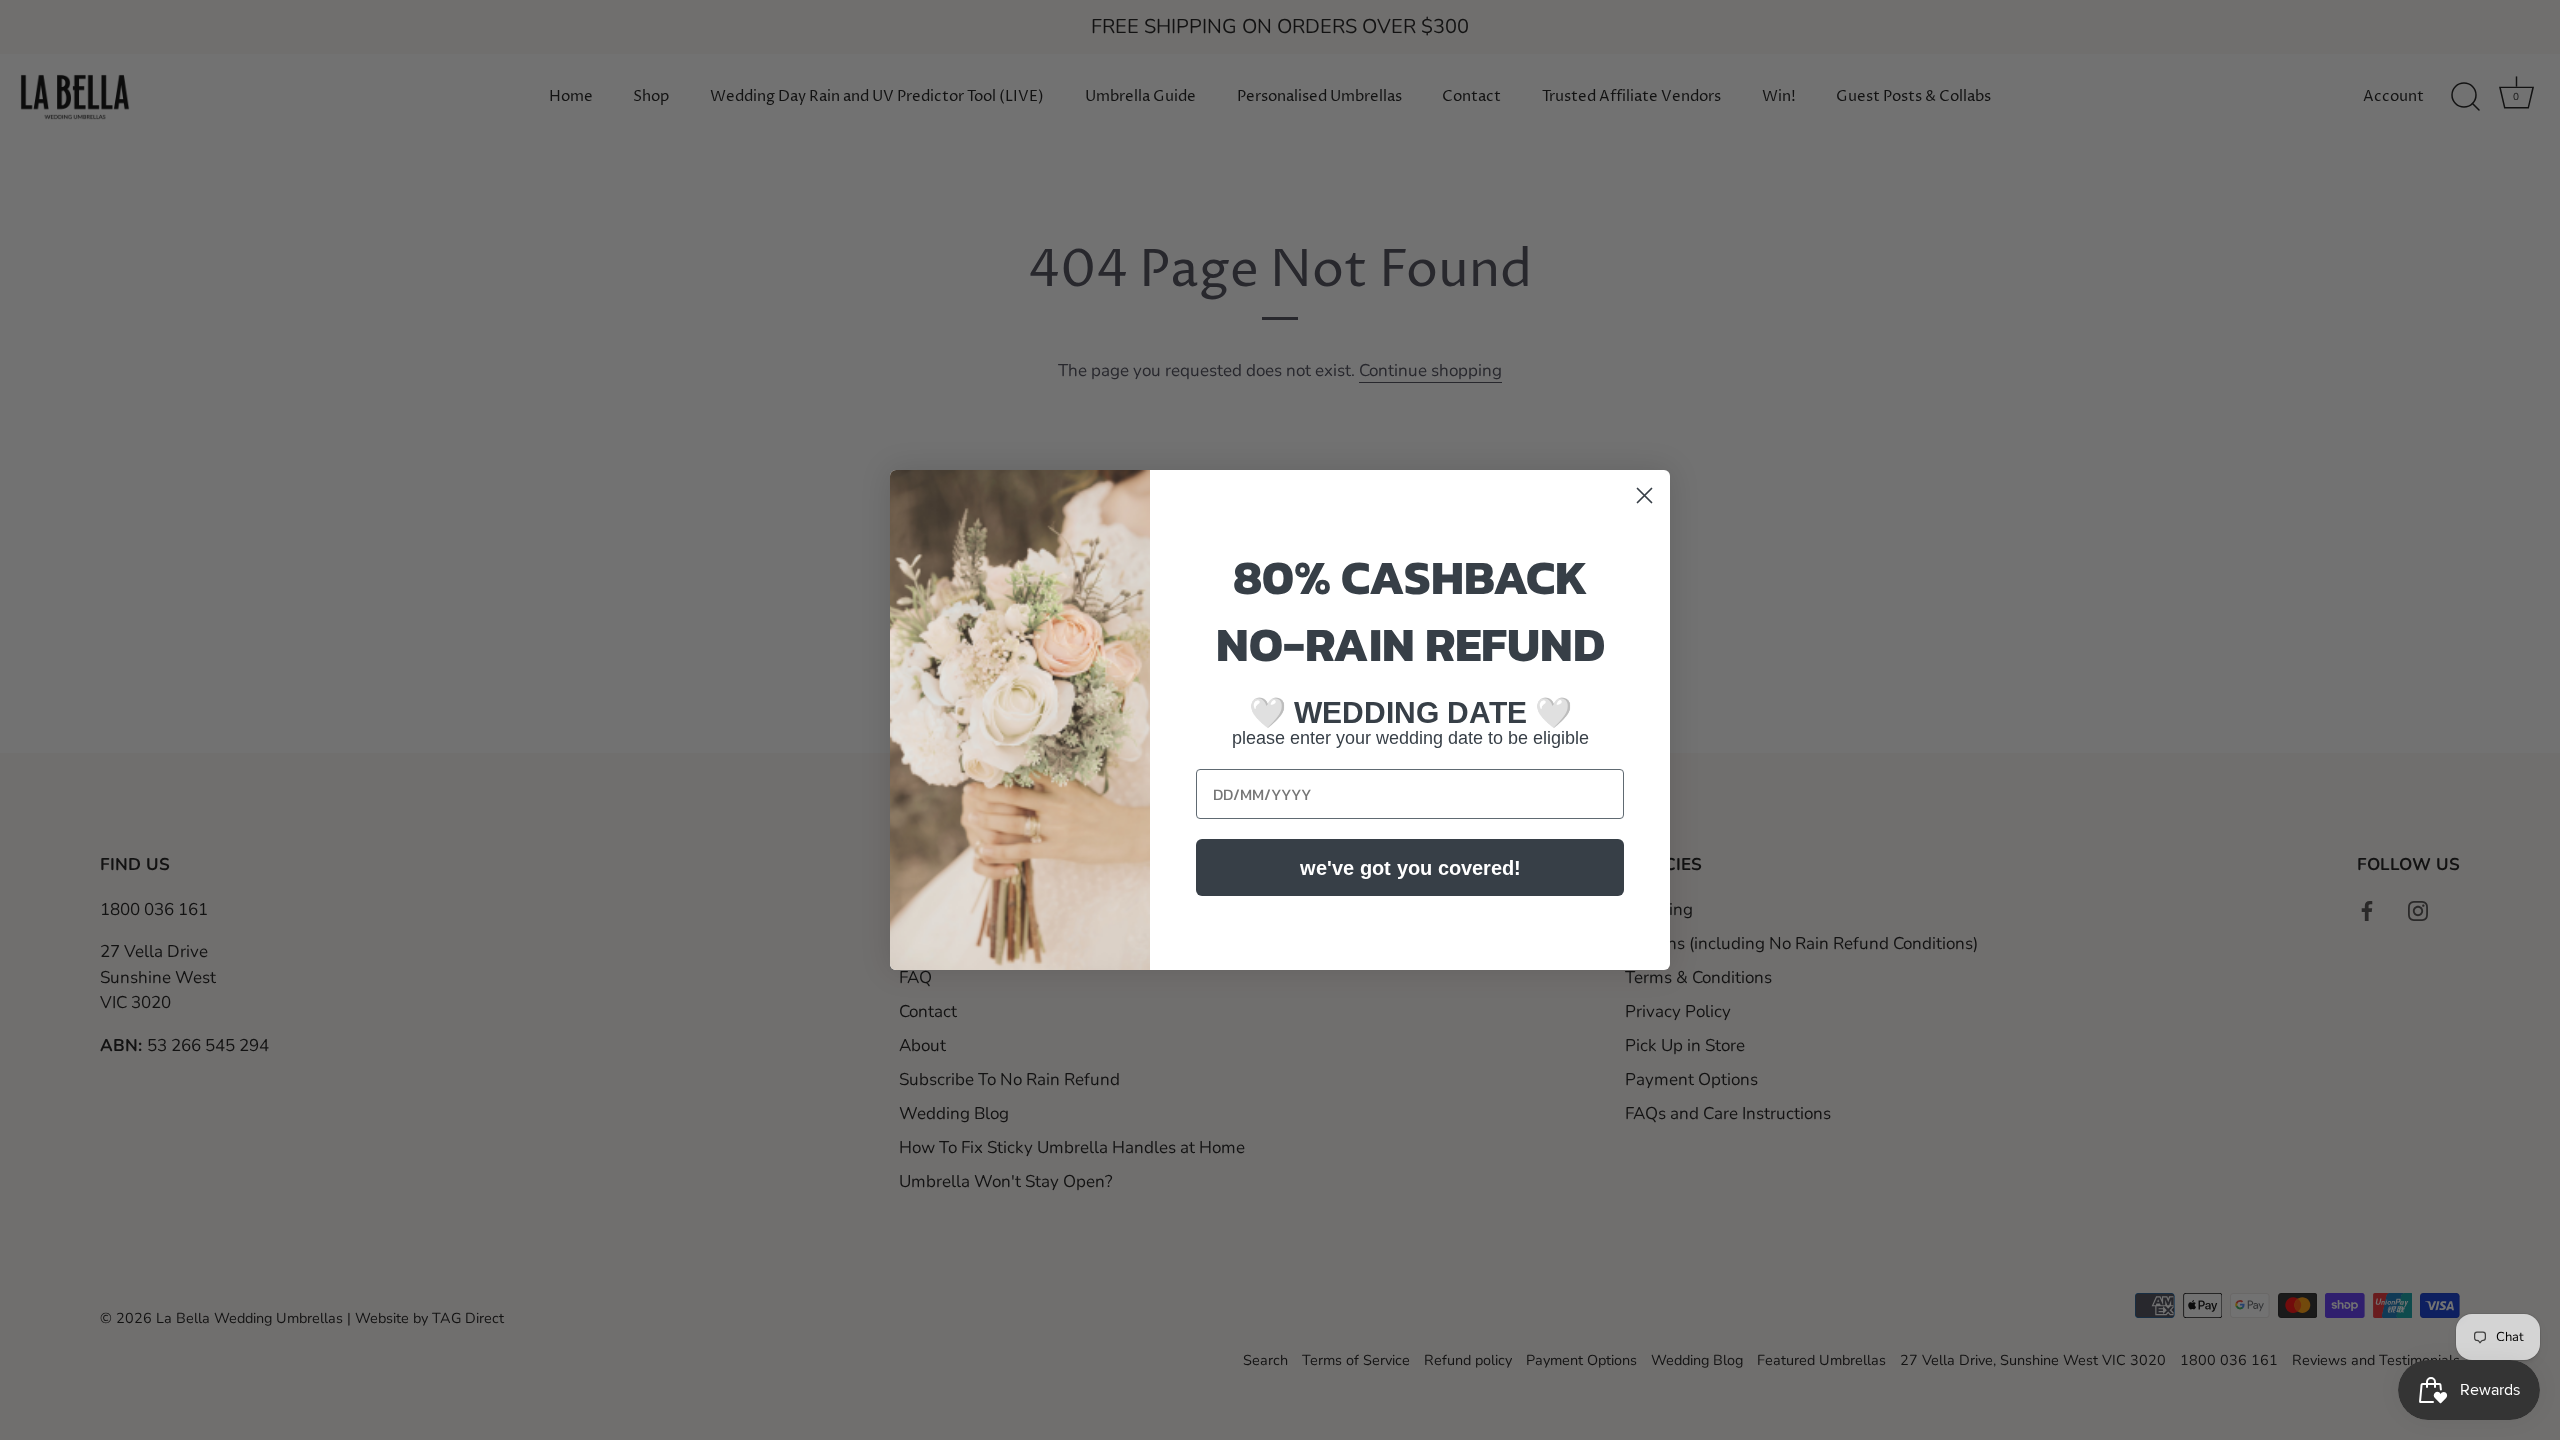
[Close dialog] (1644, 495)
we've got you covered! (1410, 868)
